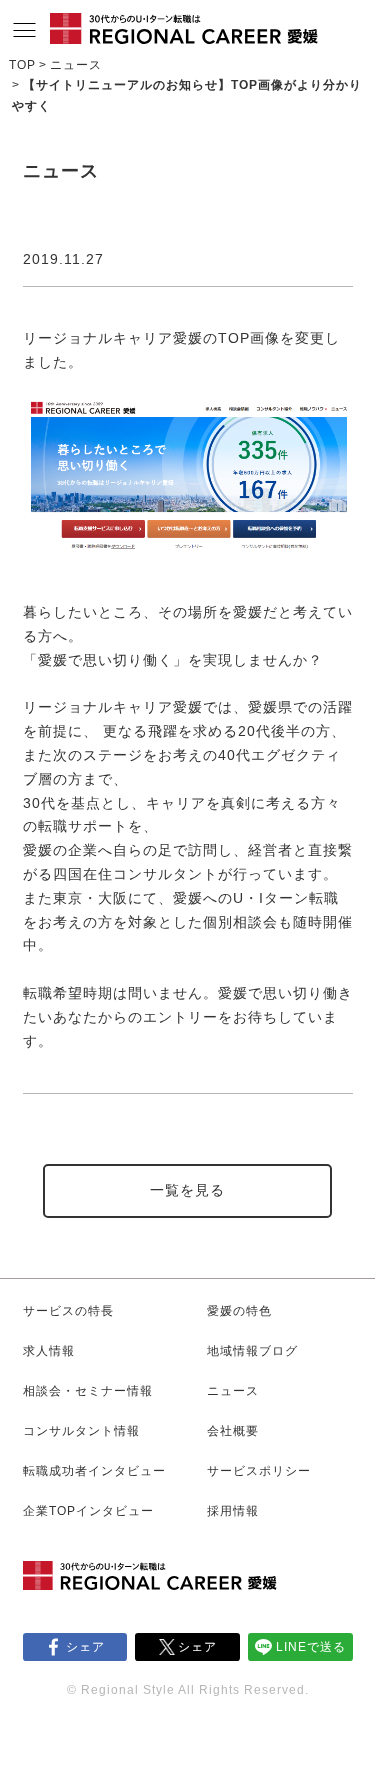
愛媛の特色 (239, 1311)
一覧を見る (187, 1190)
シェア (85, 1647)
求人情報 (49, 1351)
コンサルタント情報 (81, 1431)
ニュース (76, 65)
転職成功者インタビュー (94, 1471)
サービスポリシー (259, 1471)
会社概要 (233, 1431)
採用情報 (233, 1511)
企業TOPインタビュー (88, 1511)
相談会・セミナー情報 (88, 1391)
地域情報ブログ (252, 1351)
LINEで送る (311, 1647)
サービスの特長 (68, 1311)
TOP (22, 65)
